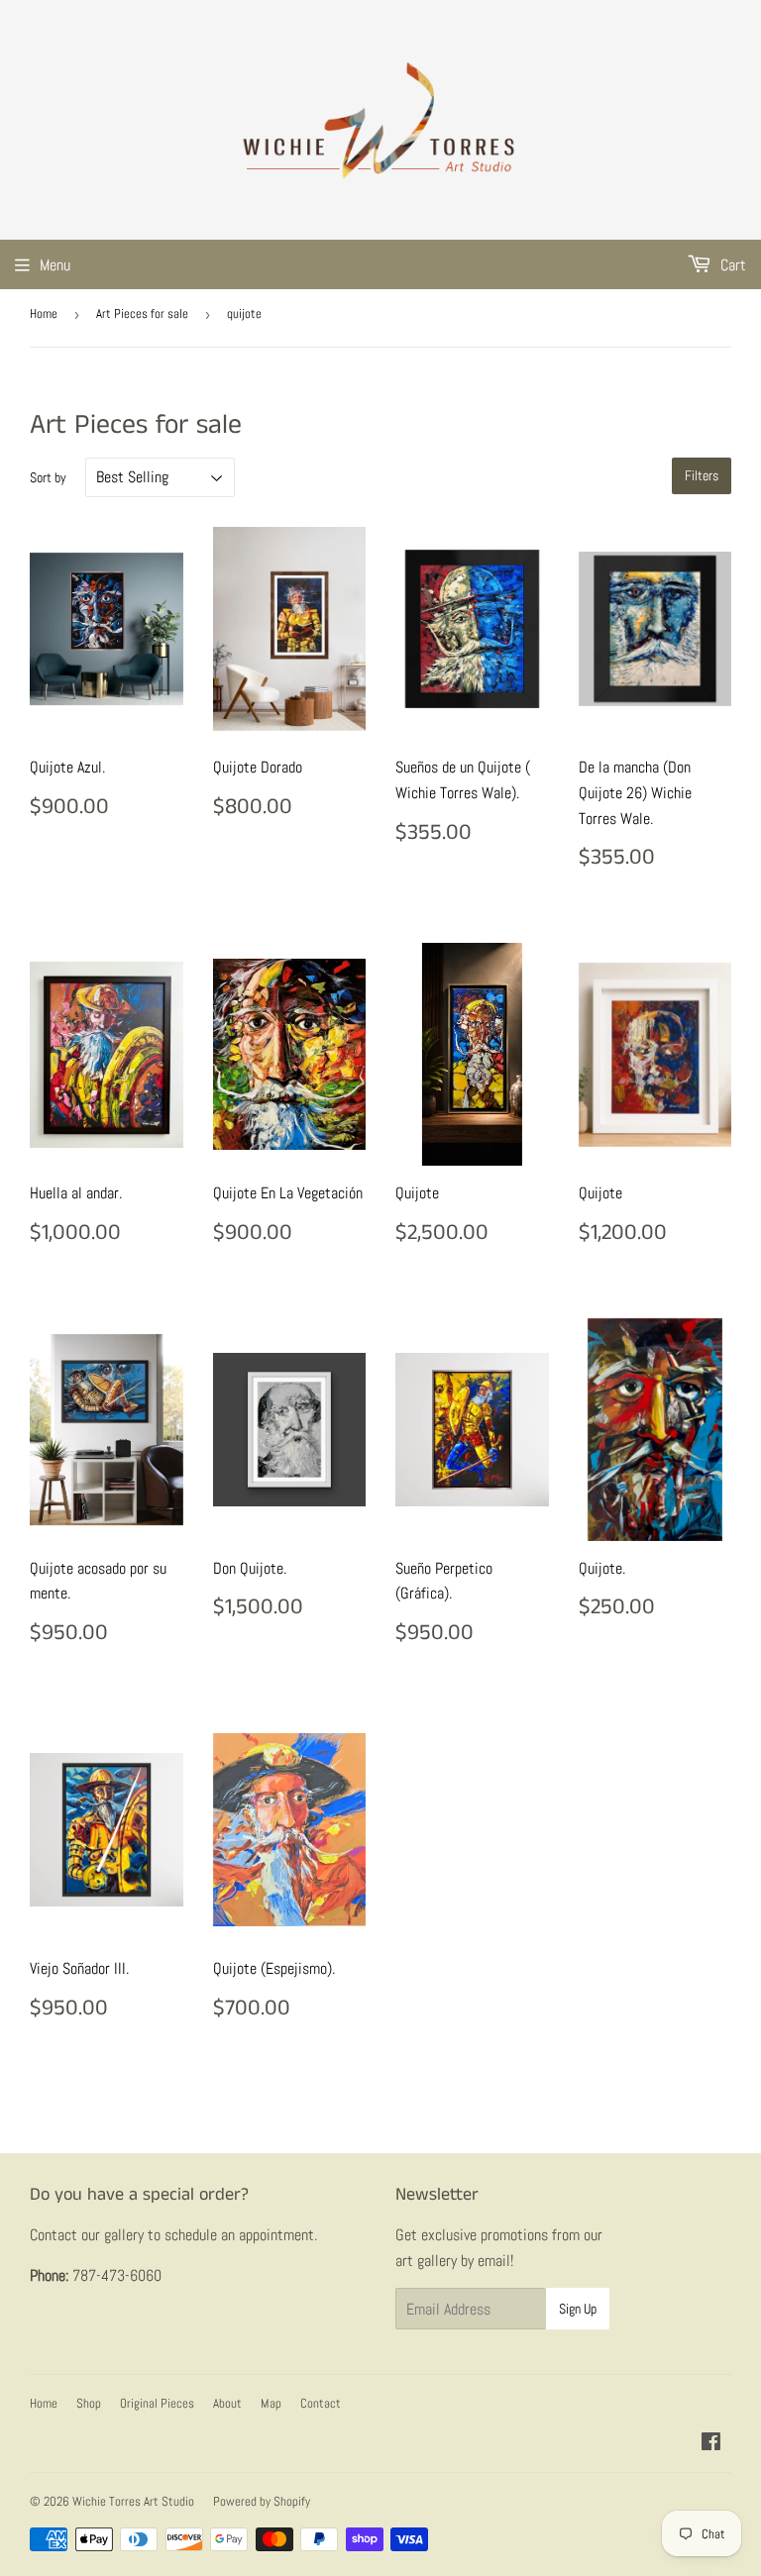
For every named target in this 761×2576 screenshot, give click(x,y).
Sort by (48, 477)
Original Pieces (157, 2403)
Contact (321, 2403)
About (227, 2403)
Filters (702, 475)
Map (271, 2403)
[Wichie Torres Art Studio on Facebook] (711, 2444)
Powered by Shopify (262, 2501)
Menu (55, 265)
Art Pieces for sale (142, 313)
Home (44, 313)
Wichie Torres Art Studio (133, 2501)
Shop (89, 2403)
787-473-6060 (117, 2275)
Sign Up (578, 2309)
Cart (731, 265)
